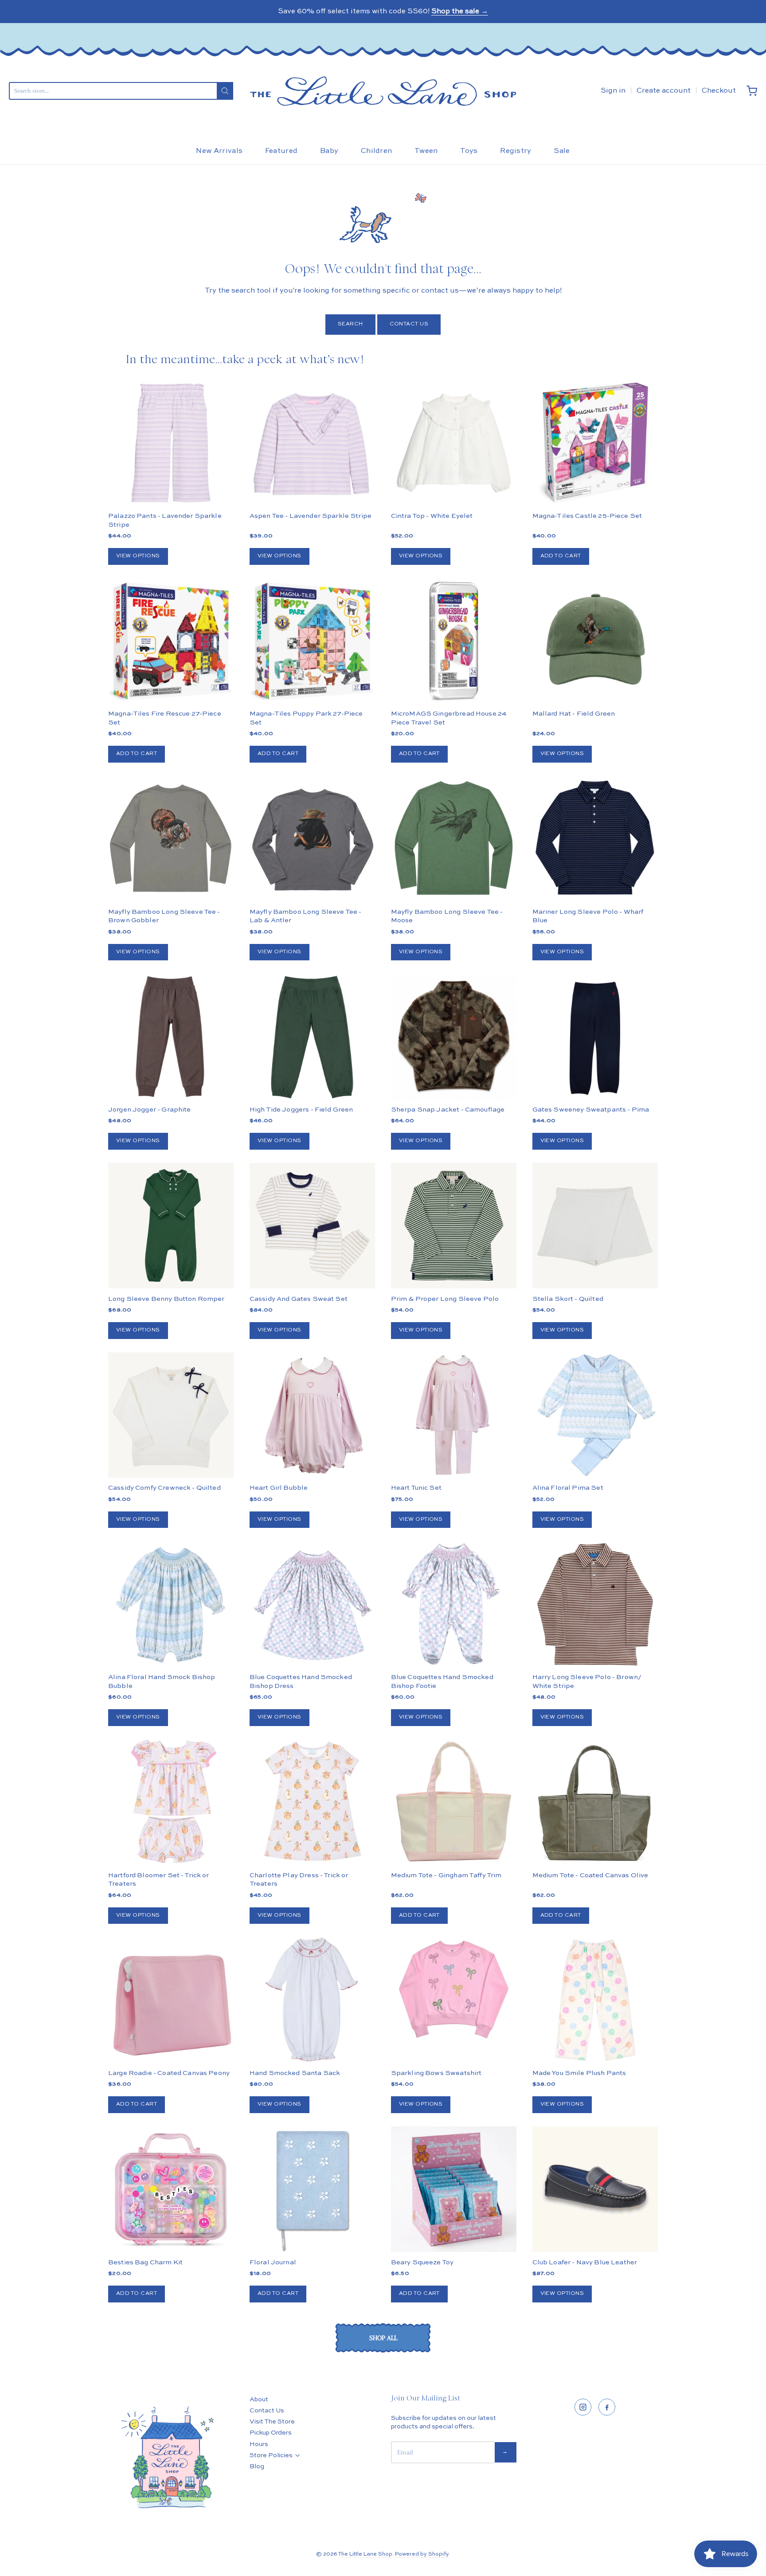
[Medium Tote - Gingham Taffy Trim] (454, 1802)
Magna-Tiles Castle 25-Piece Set (587, 516)
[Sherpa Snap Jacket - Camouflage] (454, 1068)
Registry (516, 151)
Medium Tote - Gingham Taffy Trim (446, 1875)
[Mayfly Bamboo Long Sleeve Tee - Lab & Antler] (312, 839)
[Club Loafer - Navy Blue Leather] (595, 2189)
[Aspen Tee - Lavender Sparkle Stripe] (312, 443)
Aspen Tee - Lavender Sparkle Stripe (311, 516)
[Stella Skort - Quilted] (595, 1226)
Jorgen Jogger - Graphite (150, 1110)
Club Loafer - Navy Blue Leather (585, 2262)
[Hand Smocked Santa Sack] (312, 2000)
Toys (469, 151)
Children (377, 151)
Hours (259, 2444)
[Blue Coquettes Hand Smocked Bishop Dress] (312, 1604)
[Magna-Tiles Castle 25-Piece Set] (595, 443)
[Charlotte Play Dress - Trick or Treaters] (312, 1802)
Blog (257, 2466)
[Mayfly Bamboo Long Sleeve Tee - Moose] (454, 839)
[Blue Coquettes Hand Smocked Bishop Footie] (454, 1604)
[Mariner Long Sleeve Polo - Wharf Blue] (595, 839)
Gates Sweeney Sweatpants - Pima (591, 1110)
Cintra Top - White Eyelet (432, 516)
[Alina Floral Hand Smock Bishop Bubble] (171, 1604)
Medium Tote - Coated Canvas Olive (590, 1875)
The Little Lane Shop (365, 2554)
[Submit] (225, 91)
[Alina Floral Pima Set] (595, 1415)
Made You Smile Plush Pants (579, 2073)
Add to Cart (561, 556)
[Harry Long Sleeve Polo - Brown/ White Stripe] (595, 1604)
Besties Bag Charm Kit (145, 2262)
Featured (281, 151)
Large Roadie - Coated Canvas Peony (169, 2073)
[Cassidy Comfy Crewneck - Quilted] (171, 1415)
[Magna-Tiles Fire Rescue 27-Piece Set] (171, 641)
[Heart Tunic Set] (454, 1415)
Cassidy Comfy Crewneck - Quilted (164, 1488)
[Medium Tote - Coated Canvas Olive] (595, 1802)
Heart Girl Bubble (279, 1488)
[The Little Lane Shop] (383, 91)
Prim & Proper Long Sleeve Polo (445, 1299)
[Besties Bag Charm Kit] (171, 2189)
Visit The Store (272, 2422)
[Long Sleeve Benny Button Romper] (171, 1226)
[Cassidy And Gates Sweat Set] (312, 1226)
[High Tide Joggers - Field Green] (312, 1037)
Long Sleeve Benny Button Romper (166, 1299)
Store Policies (271, 2455)
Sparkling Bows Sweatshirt (436, 2073)
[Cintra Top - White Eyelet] (454, 443)
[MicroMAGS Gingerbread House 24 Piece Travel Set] (454, 641)
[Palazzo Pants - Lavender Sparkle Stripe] (171, 443)
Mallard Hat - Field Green (574, 714)
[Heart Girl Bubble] (312, 1415)
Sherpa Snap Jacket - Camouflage (448, 1110)
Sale (562, 151)
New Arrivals (219, 151)
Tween (426, 151)
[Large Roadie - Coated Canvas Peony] (171, 2000)
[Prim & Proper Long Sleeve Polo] (454, 1226)
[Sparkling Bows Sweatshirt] (454, 1989)
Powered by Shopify (422, 2554)
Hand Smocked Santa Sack (295, 2073)
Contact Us (409, 324)
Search (350, 324)
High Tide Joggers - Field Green (301, 1110)
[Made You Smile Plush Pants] (595, 2000)
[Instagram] (583, 2407)
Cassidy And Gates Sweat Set (299, 1299)
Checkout (719, 91)
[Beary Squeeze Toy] (454, 2189)
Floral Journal (273, 2262)
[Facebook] (607, 2407)
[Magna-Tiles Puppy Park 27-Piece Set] (312, 641)
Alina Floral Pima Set (568, 1488)
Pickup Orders (271, 2433)
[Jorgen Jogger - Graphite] (171, 1036)
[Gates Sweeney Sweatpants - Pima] (595, 1036)
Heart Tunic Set (416, 1488)
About (259, 2400)
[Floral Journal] (312, 2189)
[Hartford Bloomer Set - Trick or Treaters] (171, 1802)
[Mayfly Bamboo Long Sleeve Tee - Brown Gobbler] (171, 839)
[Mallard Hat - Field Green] (595, 641)
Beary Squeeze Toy (422, 2262)
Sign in (613, 91)
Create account (664, 91)
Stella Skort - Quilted (568, 1299)
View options (138, 556)
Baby (329, 151)
